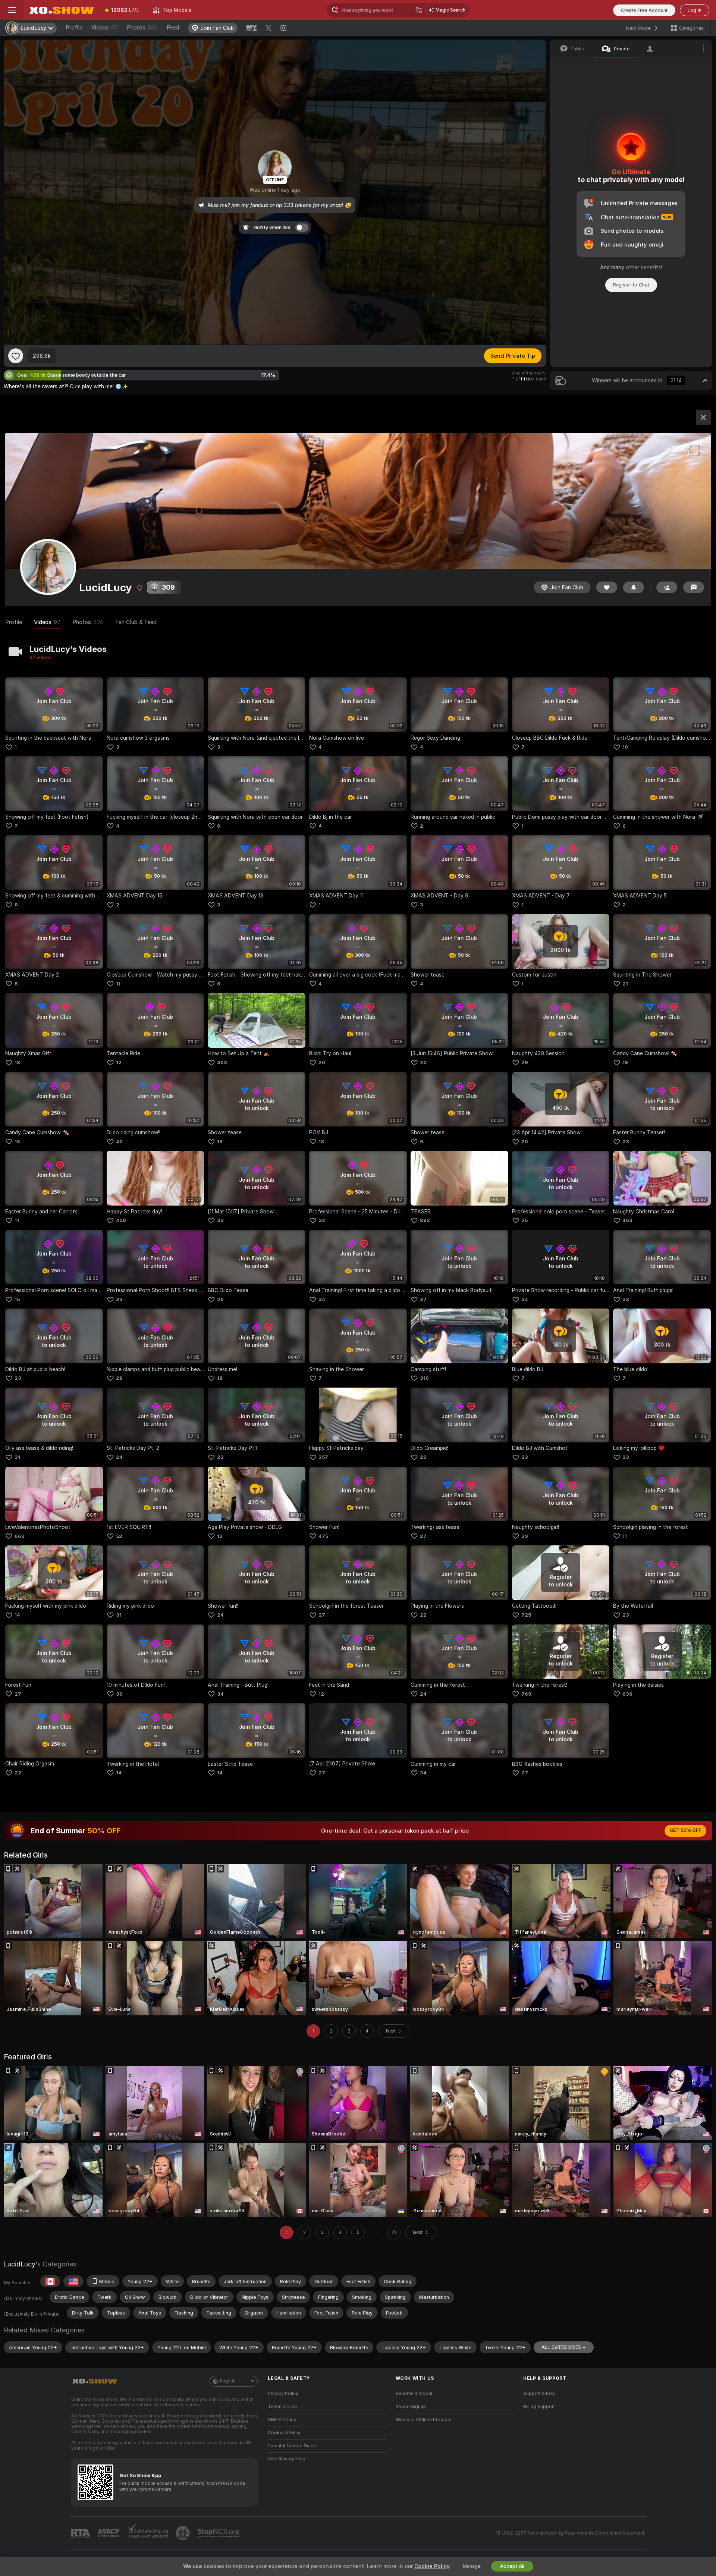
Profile (74, 28)
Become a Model (414, 2394)
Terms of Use (282, 2407)
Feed (173, 28)
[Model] (703, 417)
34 (322, 1299)
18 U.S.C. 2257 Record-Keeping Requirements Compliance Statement (570, 2533)
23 (626, 1142)
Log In (695, 10)
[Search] (419, 10)
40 (119, 1142)
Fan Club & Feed (136, 622)
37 (423, 1299)
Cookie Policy (432, 2566)
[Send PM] (694, 587)
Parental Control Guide (292, 2446)
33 (220, 1220)
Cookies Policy (284, 2433)
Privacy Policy (283, 2394)
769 (526, 1694)
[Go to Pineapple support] (183, 2533)
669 (20, 1536)
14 (17, 1615)
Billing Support (539, 2407)
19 (625, 1063)
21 (625, 984)
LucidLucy (20, 2264)
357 (323, 1457)
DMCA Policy (282, 2420)
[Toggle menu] (12, 10)
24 (119, 1457)
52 (119, 1536)
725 (526, 1615)
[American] (73, 2281)
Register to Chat (631, 285)
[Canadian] (50, 2281)
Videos (105, 28)
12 (119, 1063)
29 (525, 1063)
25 (525, 1220)
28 (119, 1378)
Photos (142, 28)
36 (119, 1694)
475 (323, 1536)
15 (17, 1142)
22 (322, 1220)
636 (627, 1694)
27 (423, 1536)
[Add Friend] (667, 587)
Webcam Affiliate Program (424, 2420)
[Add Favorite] (16, 356)
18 (17, 1063)
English (228, 2381)
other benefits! (644, 267)
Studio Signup (411, 2407)
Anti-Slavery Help (287, 2459)
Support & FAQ (539, 2394)
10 (625, 747)
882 (425, 1220)
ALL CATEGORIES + (564, 2347)
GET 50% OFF (685, 1830)
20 (322, 1063)
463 (627, 1220)
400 (121, 1220)
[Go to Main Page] (61, 10)
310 (424, 1378)
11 (118, 984)
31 (17, 1457)
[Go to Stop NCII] (219, 2533)
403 (222, 1063)
